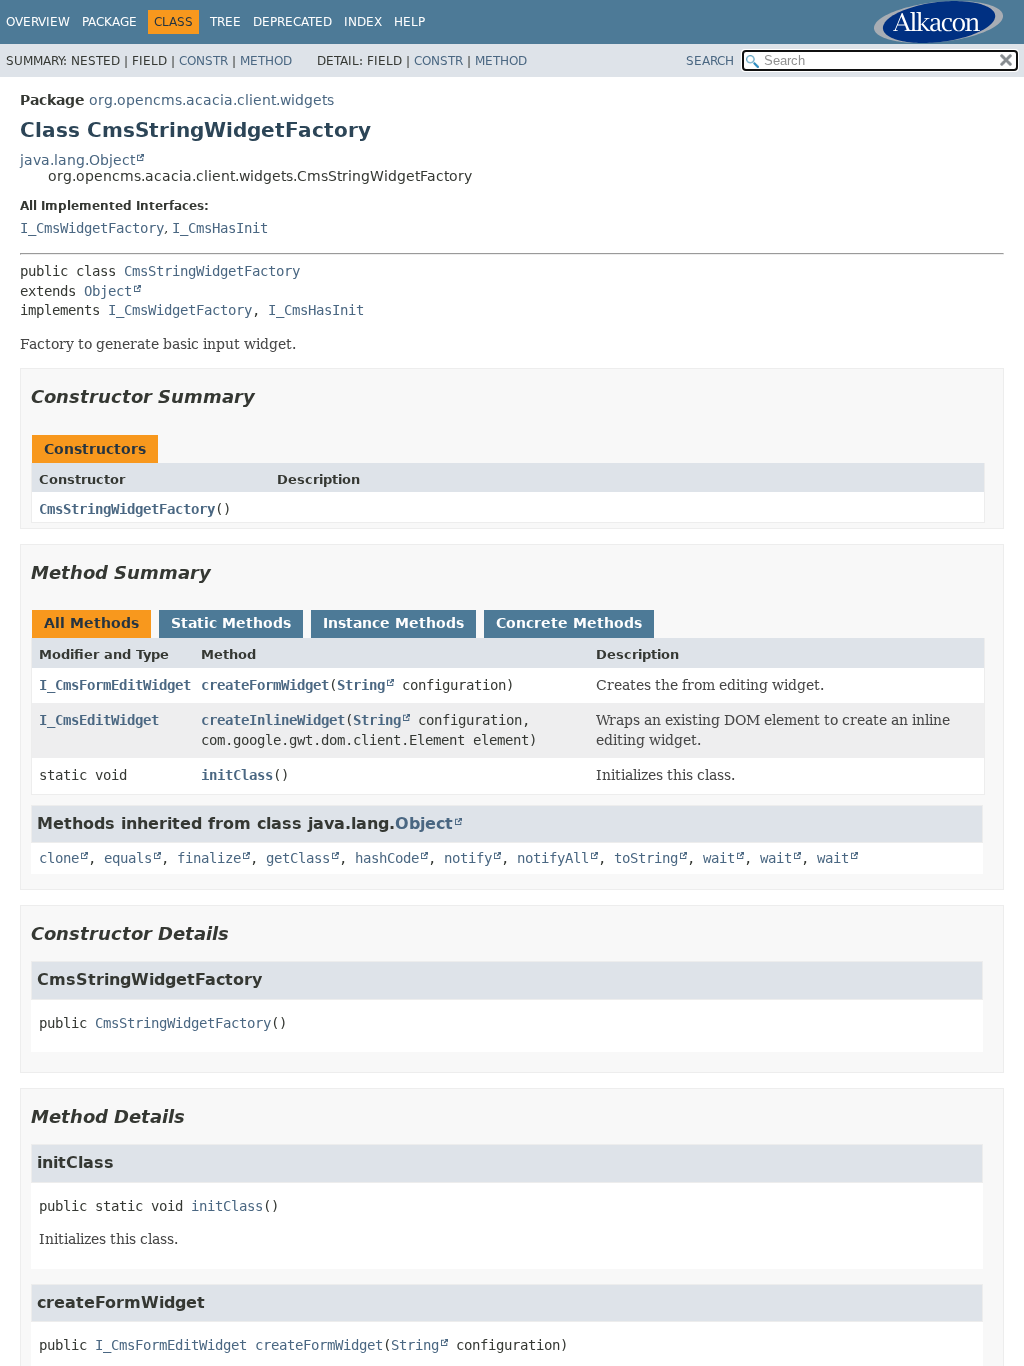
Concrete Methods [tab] (569, 623)
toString (646, 858)
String (361, 685)
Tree (225, 22)
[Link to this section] (269, 396)
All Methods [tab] (91, 623)
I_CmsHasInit (220, 228)
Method (266, 61)
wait (719, 858)
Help (409, 22)
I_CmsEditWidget (99, 720)
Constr (203, 61)
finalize (209, 858)
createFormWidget (265, 685)
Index (363, 22)
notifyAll (553, 858)
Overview (38, 22)
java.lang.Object (77, 160)
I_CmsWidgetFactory (92, 228)
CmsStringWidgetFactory (212, 271)
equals (128, 858)
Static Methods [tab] (231, 623)
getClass (298, 858)
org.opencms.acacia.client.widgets (211, 100)
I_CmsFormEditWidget (115, 685)
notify (468, 858)
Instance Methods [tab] (393, 623)
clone (59, 858)
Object (108, 291)
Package (109, 22)
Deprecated (292, 22)
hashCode (387, 858)
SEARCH (710, 61)
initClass (237, 775)
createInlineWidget (273, 720)
